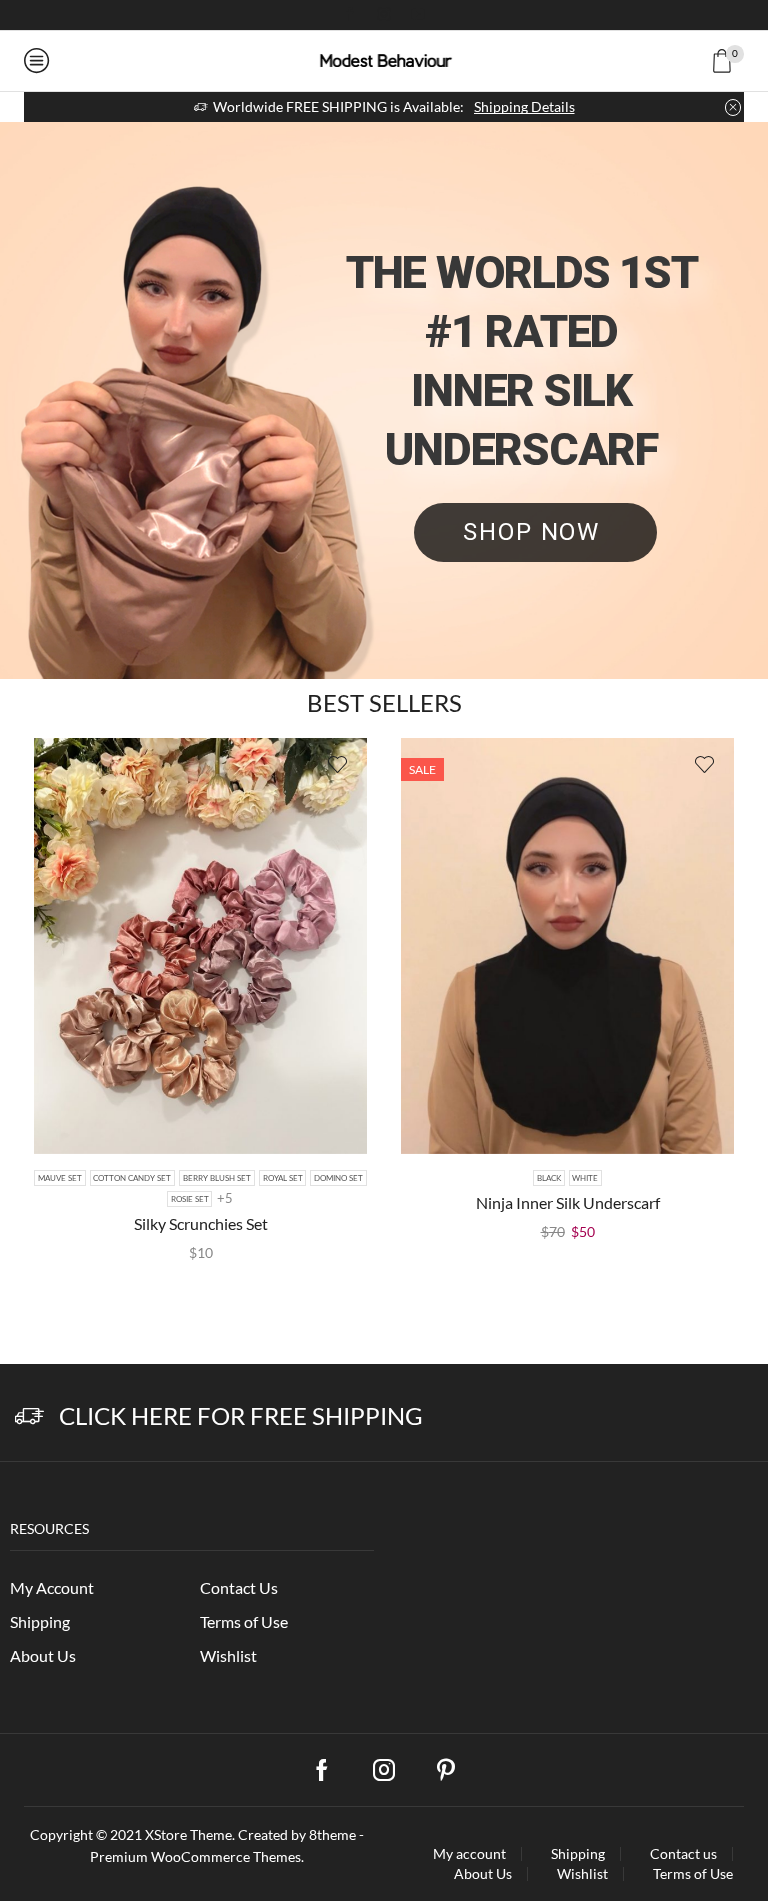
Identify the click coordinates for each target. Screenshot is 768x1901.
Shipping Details (524, 106)
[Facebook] (350, 15)
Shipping (40, 1621)
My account (469, 1854)
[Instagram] (384, 15)
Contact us (683, 1854)
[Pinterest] (446, 1770)
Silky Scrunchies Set (201, 1223)
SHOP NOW (535, 532)
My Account (52, 1587)
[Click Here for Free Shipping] (29, 1416)
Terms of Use (244, 1621)
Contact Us (239, 1587)
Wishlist (228, 1655)
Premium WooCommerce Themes (195, 1856)
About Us (43, 1655)
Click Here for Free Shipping (241, 1415)
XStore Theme (188, 1834)
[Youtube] (418, 15)
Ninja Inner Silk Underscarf (568, 1202)
